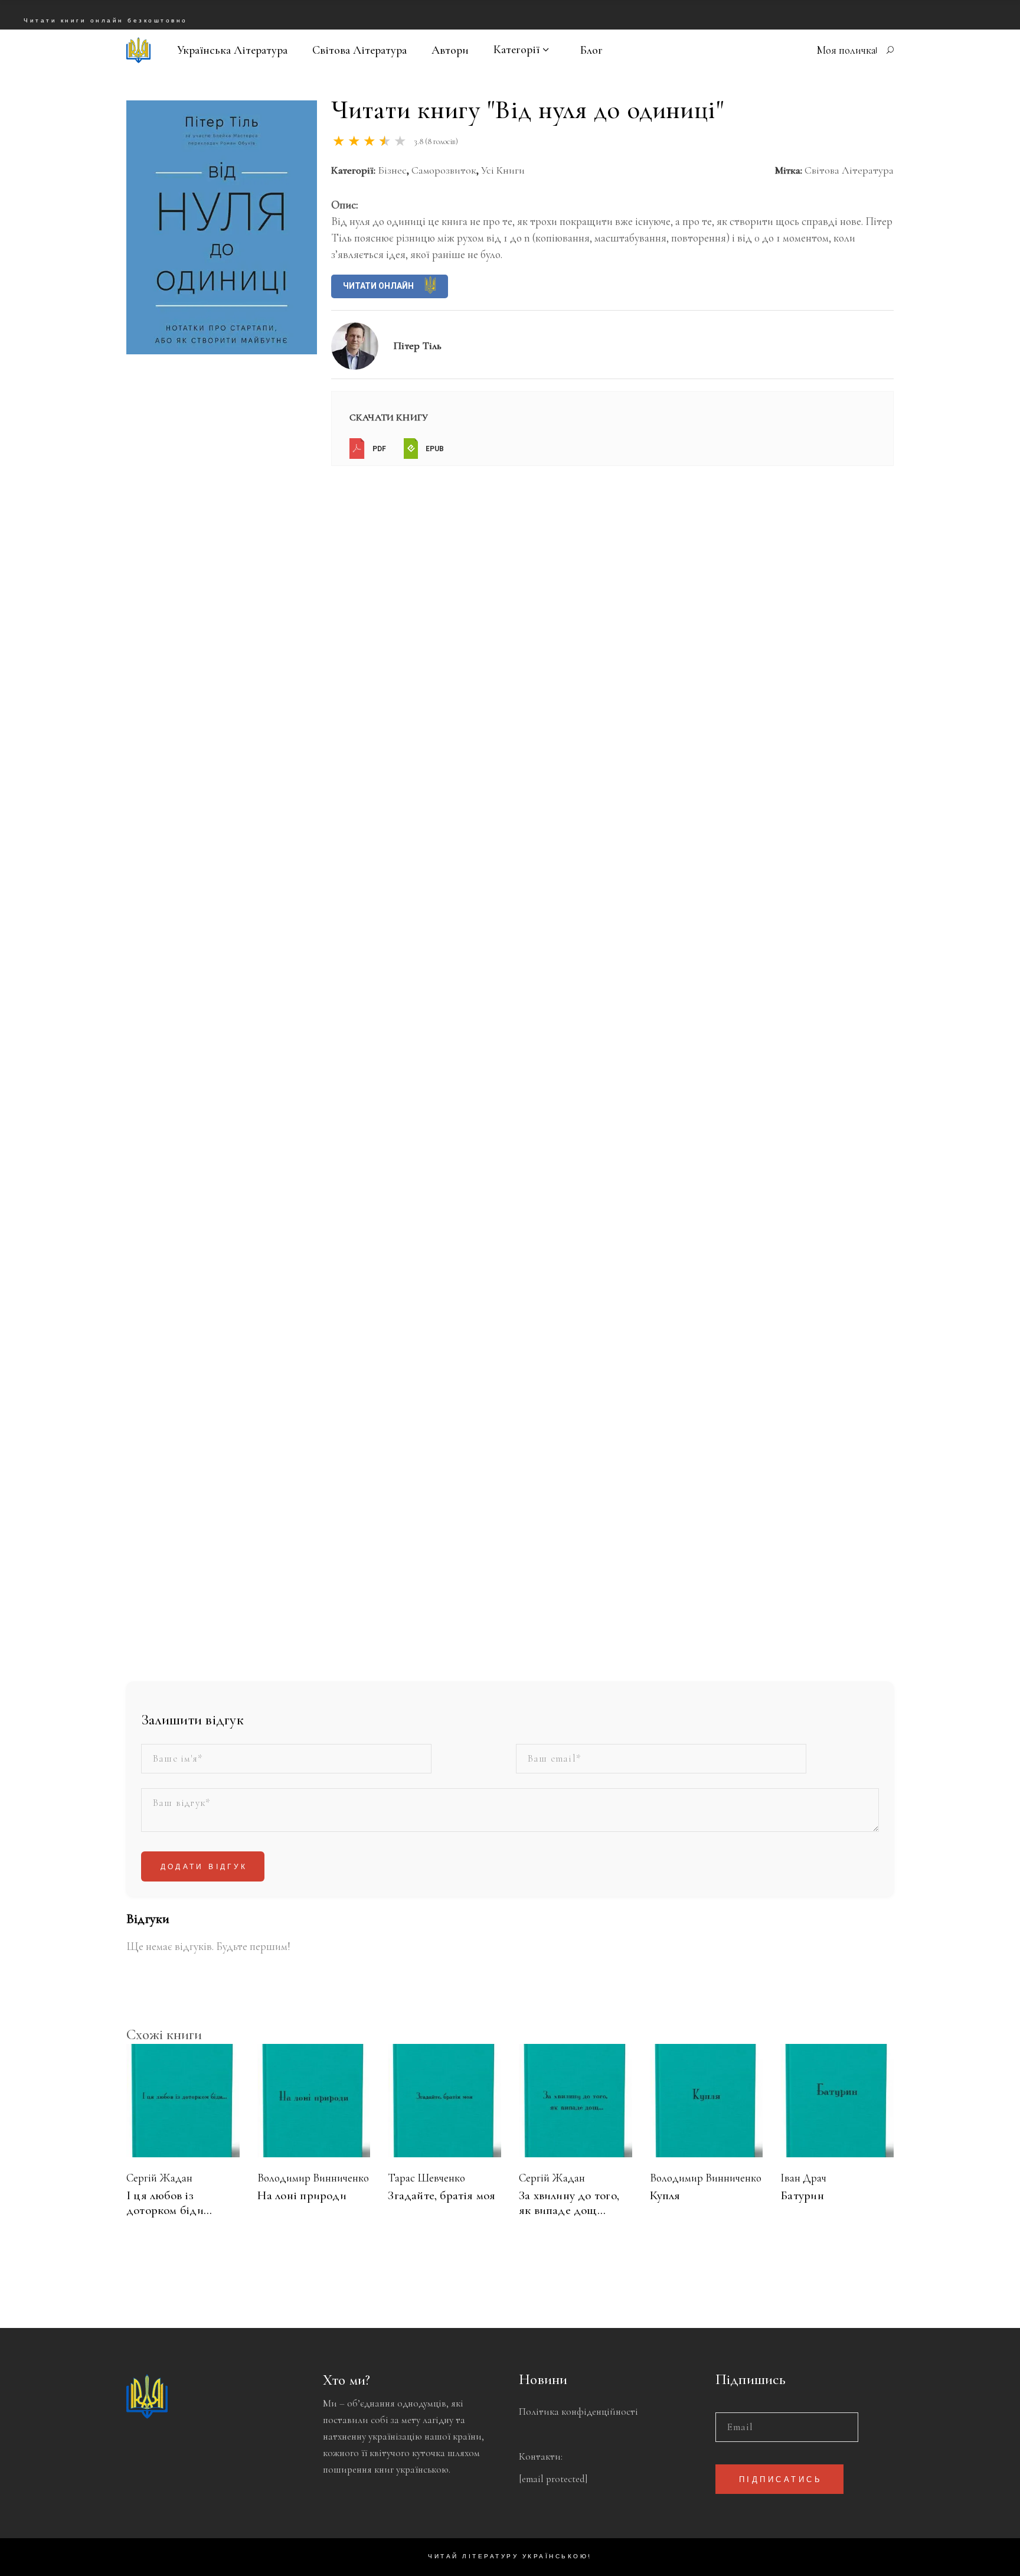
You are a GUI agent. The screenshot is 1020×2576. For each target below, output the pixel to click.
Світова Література (849, 170)
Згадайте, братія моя (442, 2195)
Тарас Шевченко (426, 2178)
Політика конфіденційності (578, 2412)
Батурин (802, 2195)
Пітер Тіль (418, 345)
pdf (378, 449)
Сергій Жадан (159, 2178)
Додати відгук (204, 1867)
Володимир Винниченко (313, 2178)
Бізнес (392, 170)
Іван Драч (803, 2178)
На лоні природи (302, 2195)
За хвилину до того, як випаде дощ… (569, 2203)
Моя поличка (846, 50)
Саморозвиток (444, 170)
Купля (665, 2195)
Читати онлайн (379, 286)
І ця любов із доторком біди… (169, 2203)
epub (434, 449)
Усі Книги (503, 170)
